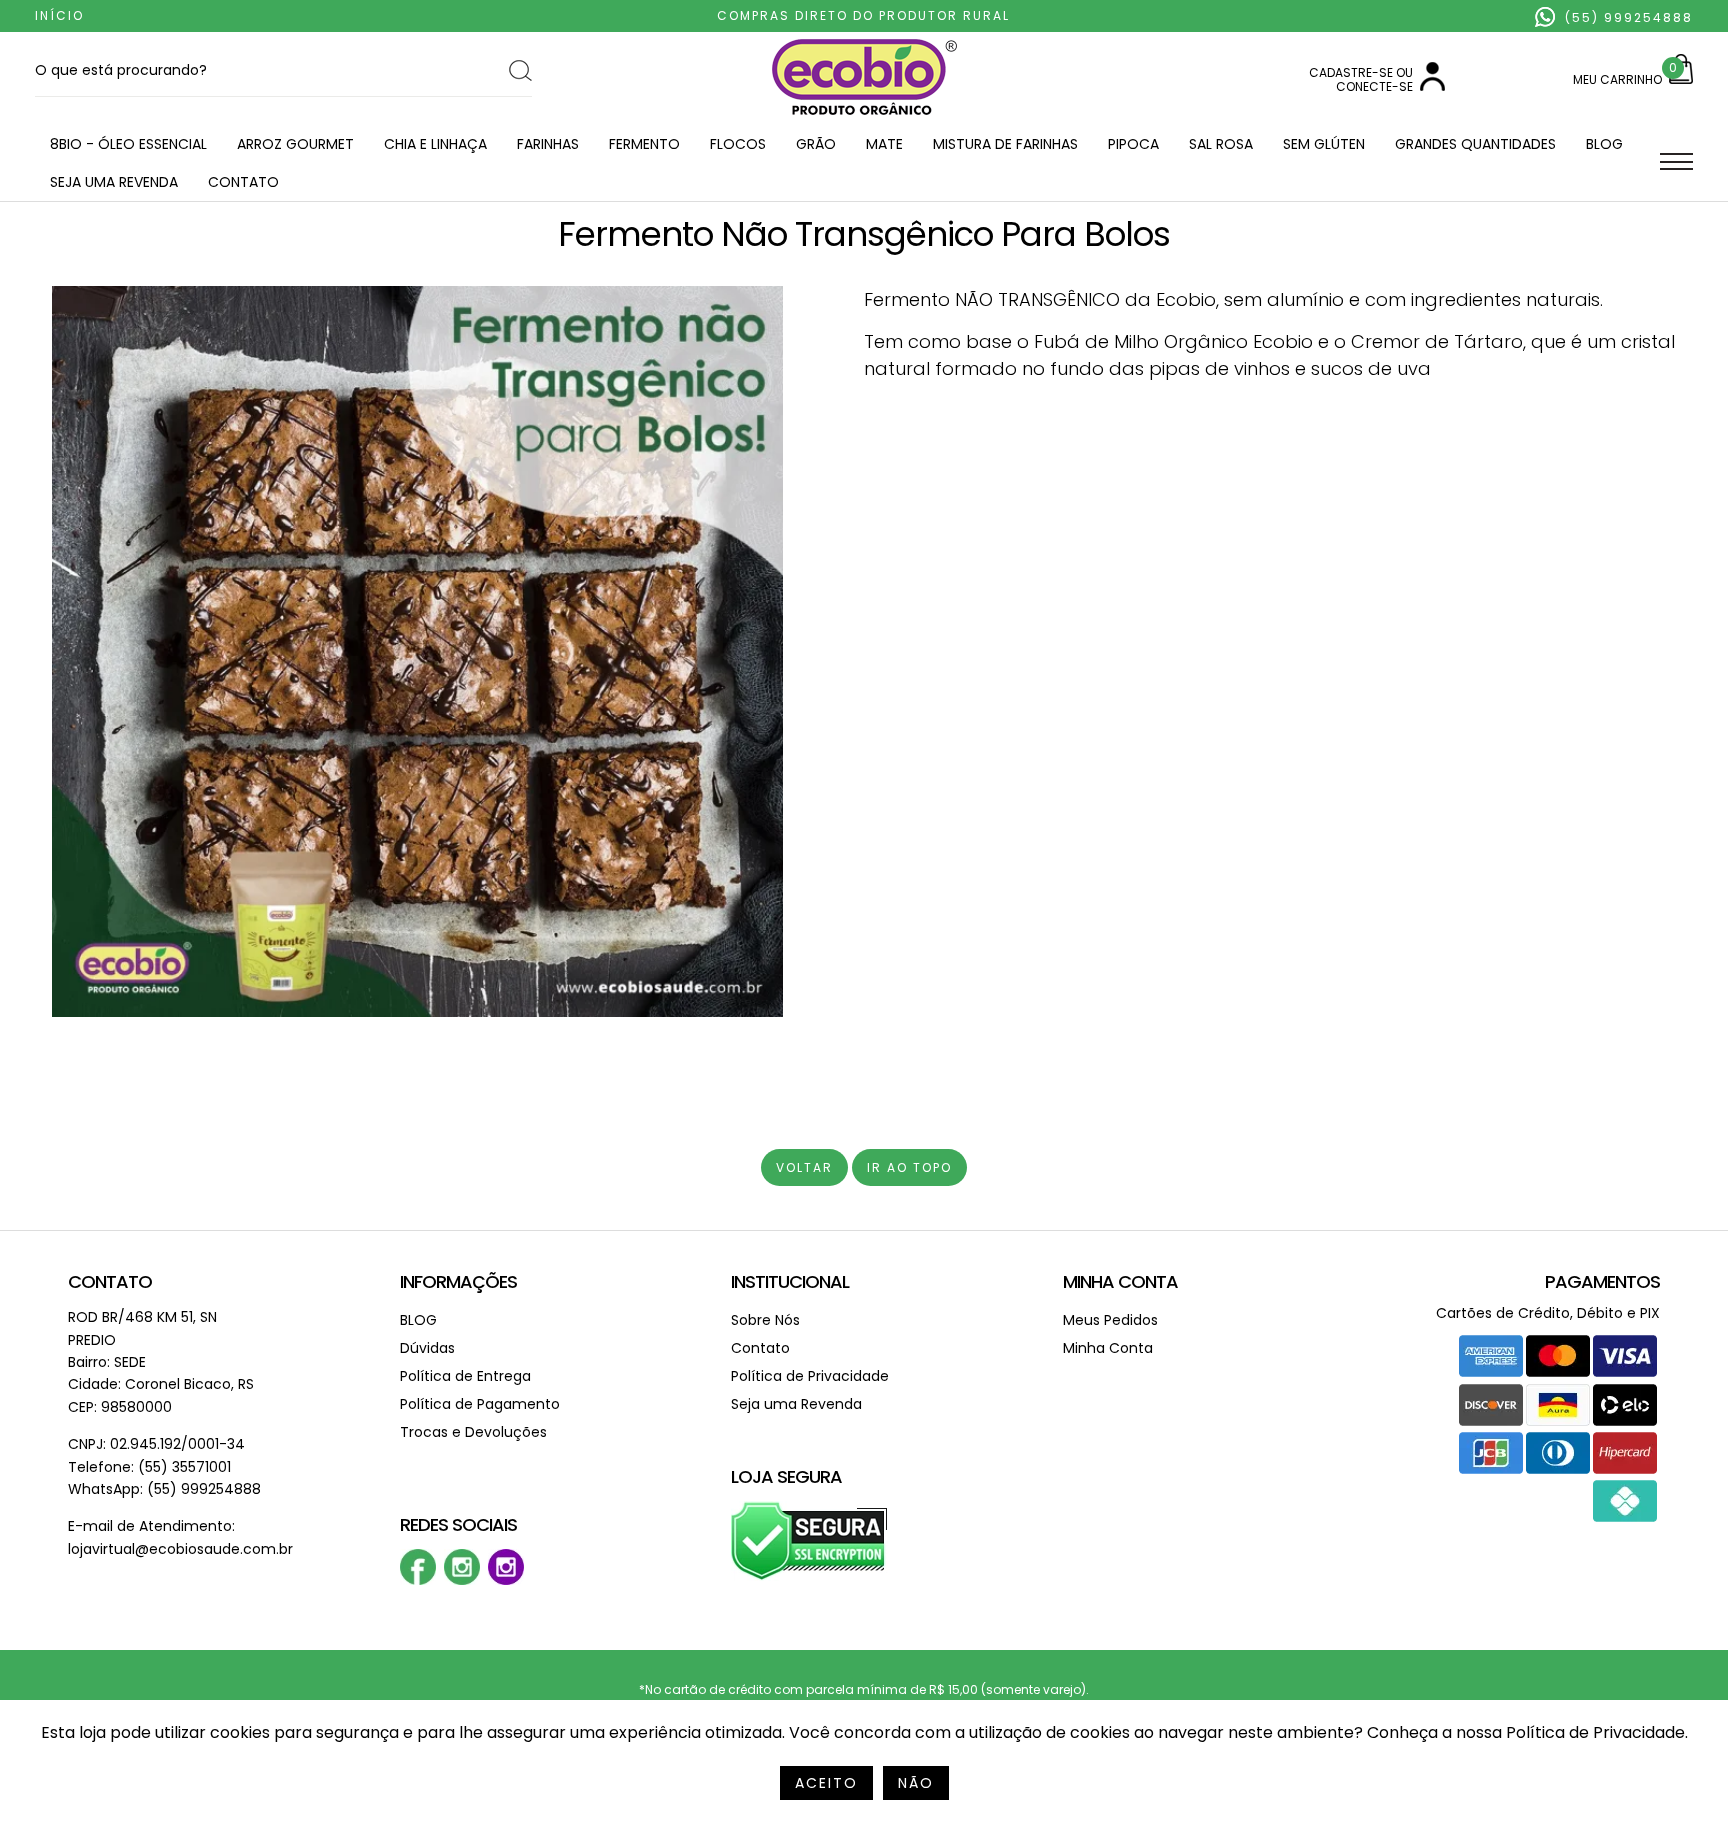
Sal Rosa (1221, 144)
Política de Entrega (465, 1376)
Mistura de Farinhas (1005, 144)
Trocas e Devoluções (473, 1432)
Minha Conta (1120, 1281)
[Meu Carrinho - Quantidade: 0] (1681, 79)
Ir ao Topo (909, 1167)
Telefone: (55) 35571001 (149, 1467)
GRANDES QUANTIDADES (1475, 144)
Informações (458, 1281)
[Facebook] (418, 1580)
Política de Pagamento (480, 1404)
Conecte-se (1374, 86)
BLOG (1604, 144)
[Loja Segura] (809, 1576)
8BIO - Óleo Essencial (128, 144)
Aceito (826, 1783)
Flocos (738, 144)
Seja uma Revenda (114, 182)
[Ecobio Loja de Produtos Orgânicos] (864, 116)
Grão (816, 144)
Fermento (644, 144)
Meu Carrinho (1617, 79)
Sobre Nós (765, 1320)
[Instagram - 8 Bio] (506, 1580)
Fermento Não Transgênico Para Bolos (864, 234)
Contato (243, 182)
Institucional (790, 1281)
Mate (884, 144)
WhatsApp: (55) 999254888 (164, 1489)
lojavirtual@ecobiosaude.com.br (180, 1549)
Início (59, 15)
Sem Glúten (1324, 144)
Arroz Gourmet (295, 144)
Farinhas (548, 144)
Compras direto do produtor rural (863, 15)
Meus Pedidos (1110, 1320)
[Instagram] (462, 1580)
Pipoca (1133, 144)
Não (916, 1783)
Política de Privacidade (810, 1376)
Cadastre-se (1351, 72)
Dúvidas (427, 1348)
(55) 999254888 (1626, 17)
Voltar (804, 1167)
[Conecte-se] (1432, 86)
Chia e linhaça (435, 144)
